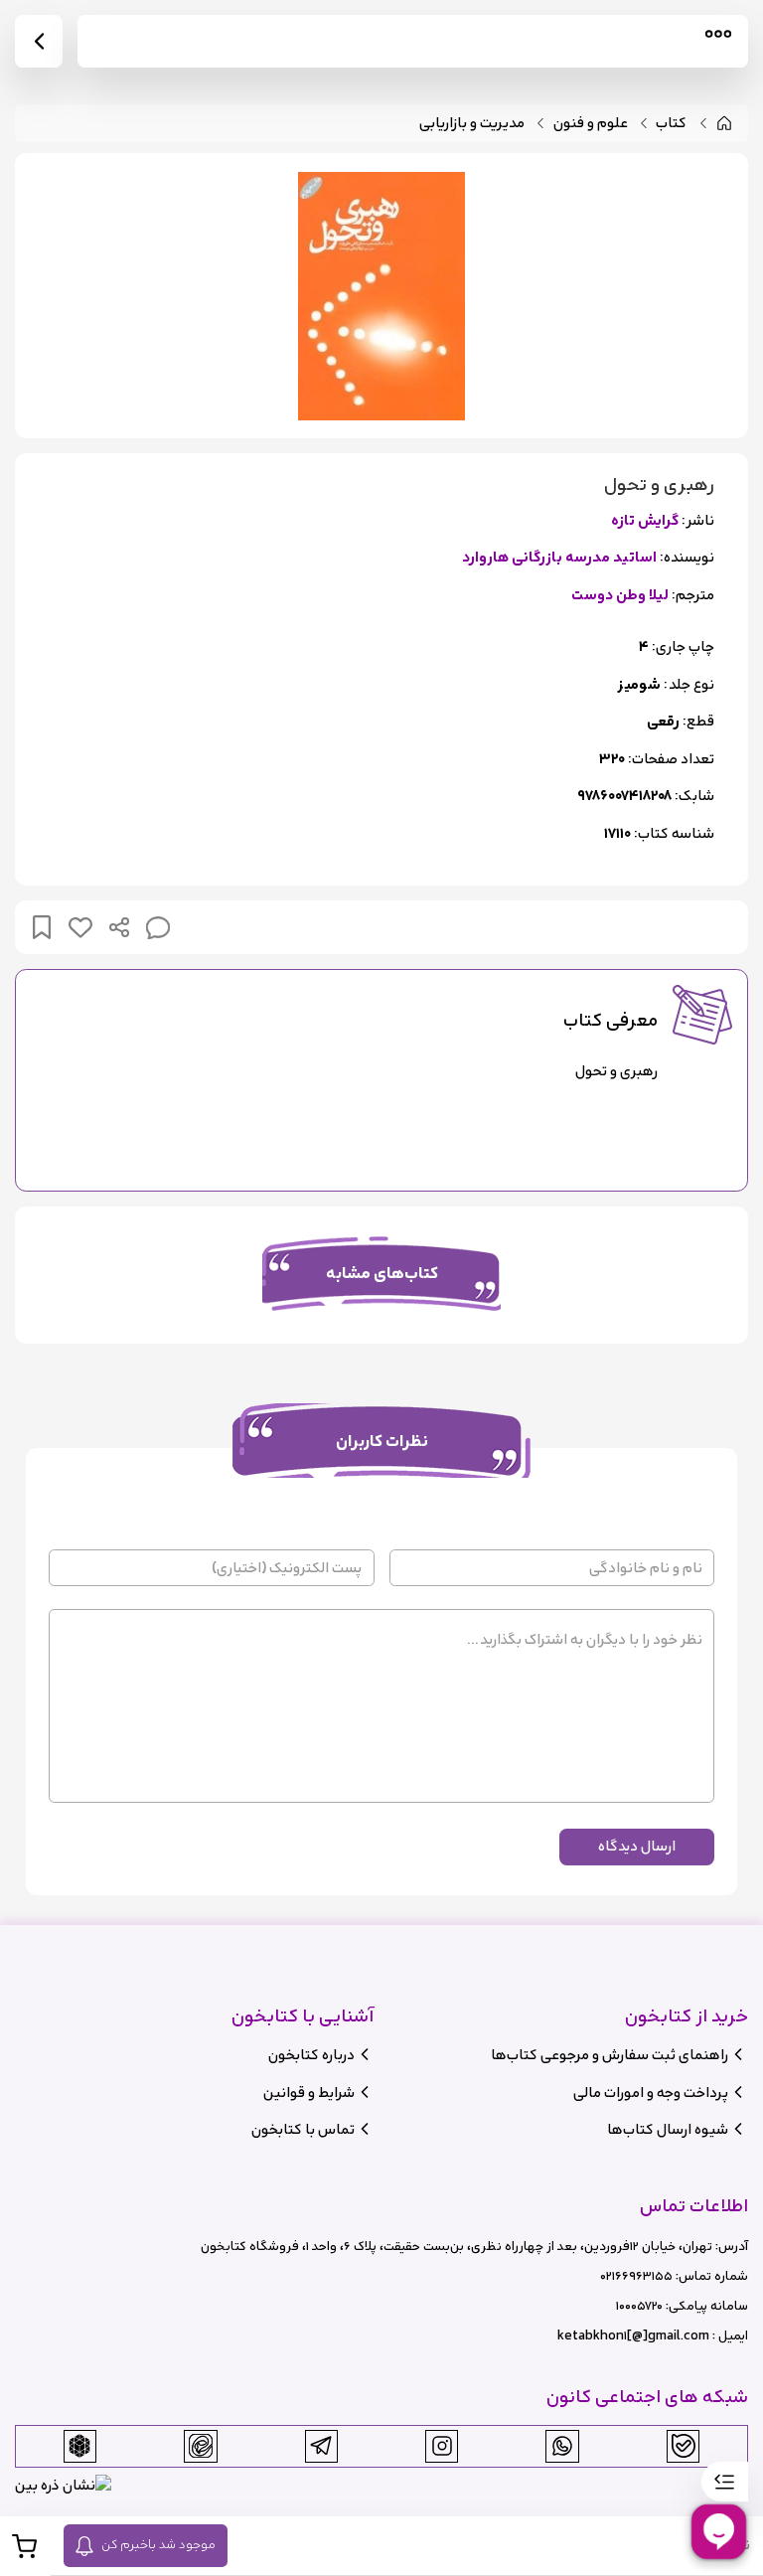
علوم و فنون (591, 124)
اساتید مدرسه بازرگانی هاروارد (559, 558)
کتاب (671, 124)
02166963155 (636, 2276)
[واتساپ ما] (562, 2446)
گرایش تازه (645, 521)
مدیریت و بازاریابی (472, 124)
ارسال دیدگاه (637, 1846)
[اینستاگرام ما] (442, 2446)
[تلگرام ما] (321, 2446)
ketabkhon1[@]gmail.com (633, 2336)
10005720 (639, 2306)
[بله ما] (684, 2446)
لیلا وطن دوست (620, 596)
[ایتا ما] (201, 2446)
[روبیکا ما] (79, 2446)
